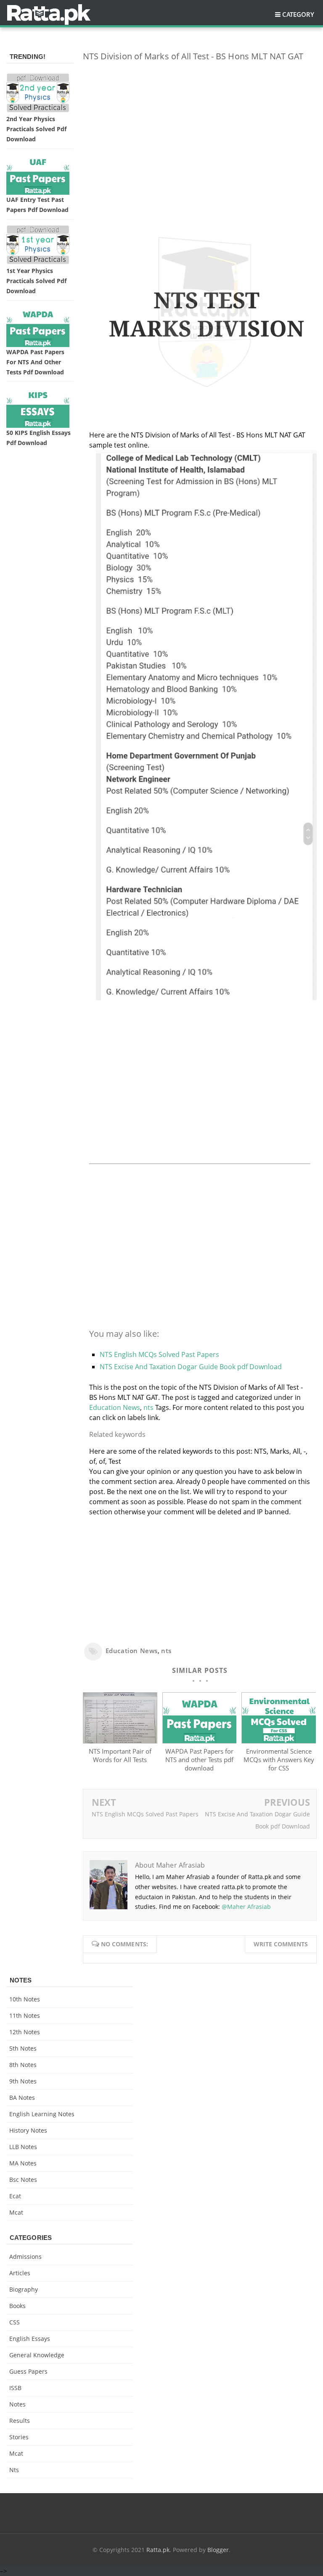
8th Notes (23, 2065)
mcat (16, 2212)
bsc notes (23, 2180)
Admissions (25, 2257)
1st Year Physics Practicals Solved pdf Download (36, 281)
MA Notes (23, 2163)
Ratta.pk (158, 2550)
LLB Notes (23, 2147)
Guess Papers (28, 2371)
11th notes (25, 2015)
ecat (15, 2196)
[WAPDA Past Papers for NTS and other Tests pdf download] (200, 1741)
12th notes (25, 2032)
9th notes (23, 2081)
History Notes (28, 2130)
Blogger (218, 2550)
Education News (115, 1407)
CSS (15, 2322)
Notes (17, 2404)
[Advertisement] (200, 127)
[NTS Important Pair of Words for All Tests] (120, 1741)
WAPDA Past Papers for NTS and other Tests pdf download (199, 1760)
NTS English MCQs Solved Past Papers (159, 1354)
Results (20, 2421)
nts (148, 1407)
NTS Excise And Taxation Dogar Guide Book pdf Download (191, 1367)
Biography (24, 2289)
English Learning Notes (42, 2114)
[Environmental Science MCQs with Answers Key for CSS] (279, 1741)
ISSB (15, 2388)
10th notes (25, 1999)
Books (17, 2306)
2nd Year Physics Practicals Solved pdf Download (36, 129)
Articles (20, 2273)
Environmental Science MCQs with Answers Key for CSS (279, 1760)
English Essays (30, 2339)
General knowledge (37, 2355)
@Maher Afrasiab (246, 1907)
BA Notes (22, 2098)
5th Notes (23, 2048)
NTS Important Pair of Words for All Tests (120, 1755)
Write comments (281, 1944)
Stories (19, 2437)
